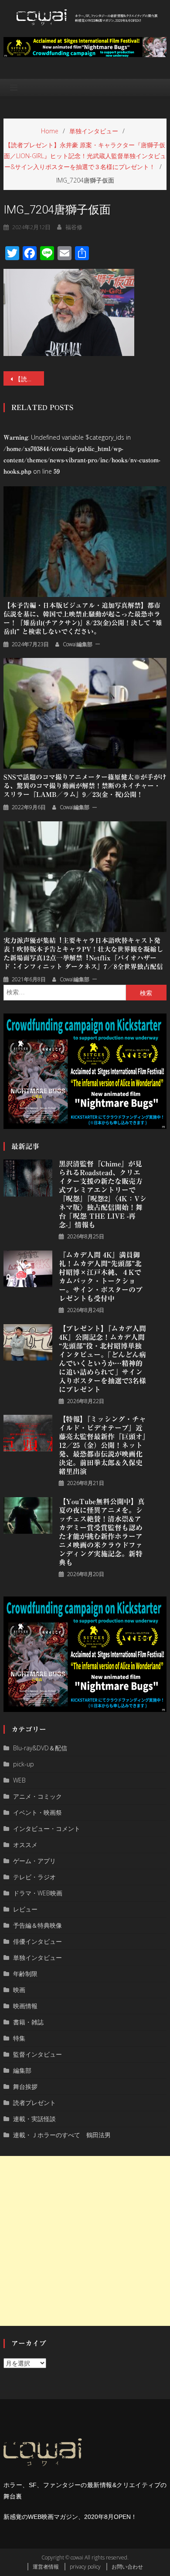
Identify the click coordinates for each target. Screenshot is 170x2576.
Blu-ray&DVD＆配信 (40, 1748)
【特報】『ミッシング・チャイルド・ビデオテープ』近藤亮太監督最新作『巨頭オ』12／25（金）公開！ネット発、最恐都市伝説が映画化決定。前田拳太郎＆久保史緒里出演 (102, 1445)
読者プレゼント (34, 2103)
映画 (19, 1990)
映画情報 (25, 2006)
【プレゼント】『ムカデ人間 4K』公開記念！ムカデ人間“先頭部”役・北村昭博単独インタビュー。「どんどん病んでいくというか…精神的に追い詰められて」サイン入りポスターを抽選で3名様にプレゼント (102, 1359)
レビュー (25, 1909)
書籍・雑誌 (28, 2022)
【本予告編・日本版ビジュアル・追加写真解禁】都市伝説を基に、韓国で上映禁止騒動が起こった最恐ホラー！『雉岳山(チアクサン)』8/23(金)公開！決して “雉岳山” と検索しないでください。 (83, 619)
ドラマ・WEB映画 (38, 1893)
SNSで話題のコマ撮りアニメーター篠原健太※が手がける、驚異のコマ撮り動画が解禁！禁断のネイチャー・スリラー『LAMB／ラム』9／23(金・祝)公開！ (85, 786)
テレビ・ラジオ (34, 1877)
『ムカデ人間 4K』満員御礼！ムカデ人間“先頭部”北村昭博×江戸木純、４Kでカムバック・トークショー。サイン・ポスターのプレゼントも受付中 (101, 1277)
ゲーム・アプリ (34, 1861)
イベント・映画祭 (37, 1812)
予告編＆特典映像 (37, 1925)
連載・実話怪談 (34, 2119)
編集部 (22, 2070)
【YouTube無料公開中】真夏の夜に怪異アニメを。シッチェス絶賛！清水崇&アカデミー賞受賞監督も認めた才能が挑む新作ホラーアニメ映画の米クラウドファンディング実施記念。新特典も (102, 1532)
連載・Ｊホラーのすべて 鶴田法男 (62, 2135)
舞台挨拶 (25, 2086)
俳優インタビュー (37, 1941)
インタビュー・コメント (47, 1829)
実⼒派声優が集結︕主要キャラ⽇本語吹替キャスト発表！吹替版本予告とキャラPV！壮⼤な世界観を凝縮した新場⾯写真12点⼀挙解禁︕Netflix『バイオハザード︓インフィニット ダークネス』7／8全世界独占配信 (83, 954)
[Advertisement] (85, 2241)
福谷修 (74, 227)
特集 (19, 2038)
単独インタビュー (37, 1957)
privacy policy (85, 2567)
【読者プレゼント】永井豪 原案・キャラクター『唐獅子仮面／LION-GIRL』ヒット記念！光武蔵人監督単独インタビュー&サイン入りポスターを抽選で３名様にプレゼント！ (30, 379)
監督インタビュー (37, 2054)
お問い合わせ (127, 2567)
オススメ (25, 1845)
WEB (19, 1780)
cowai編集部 (78, 644)
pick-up (24, 1764)
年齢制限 (25, 1974)
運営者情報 (46, 2567)
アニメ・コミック (37, 1796)
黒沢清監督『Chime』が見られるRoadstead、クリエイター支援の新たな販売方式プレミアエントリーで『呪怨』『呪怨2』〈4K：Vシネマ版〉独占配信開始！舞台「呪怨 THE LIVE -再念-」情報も (103, 1194)
